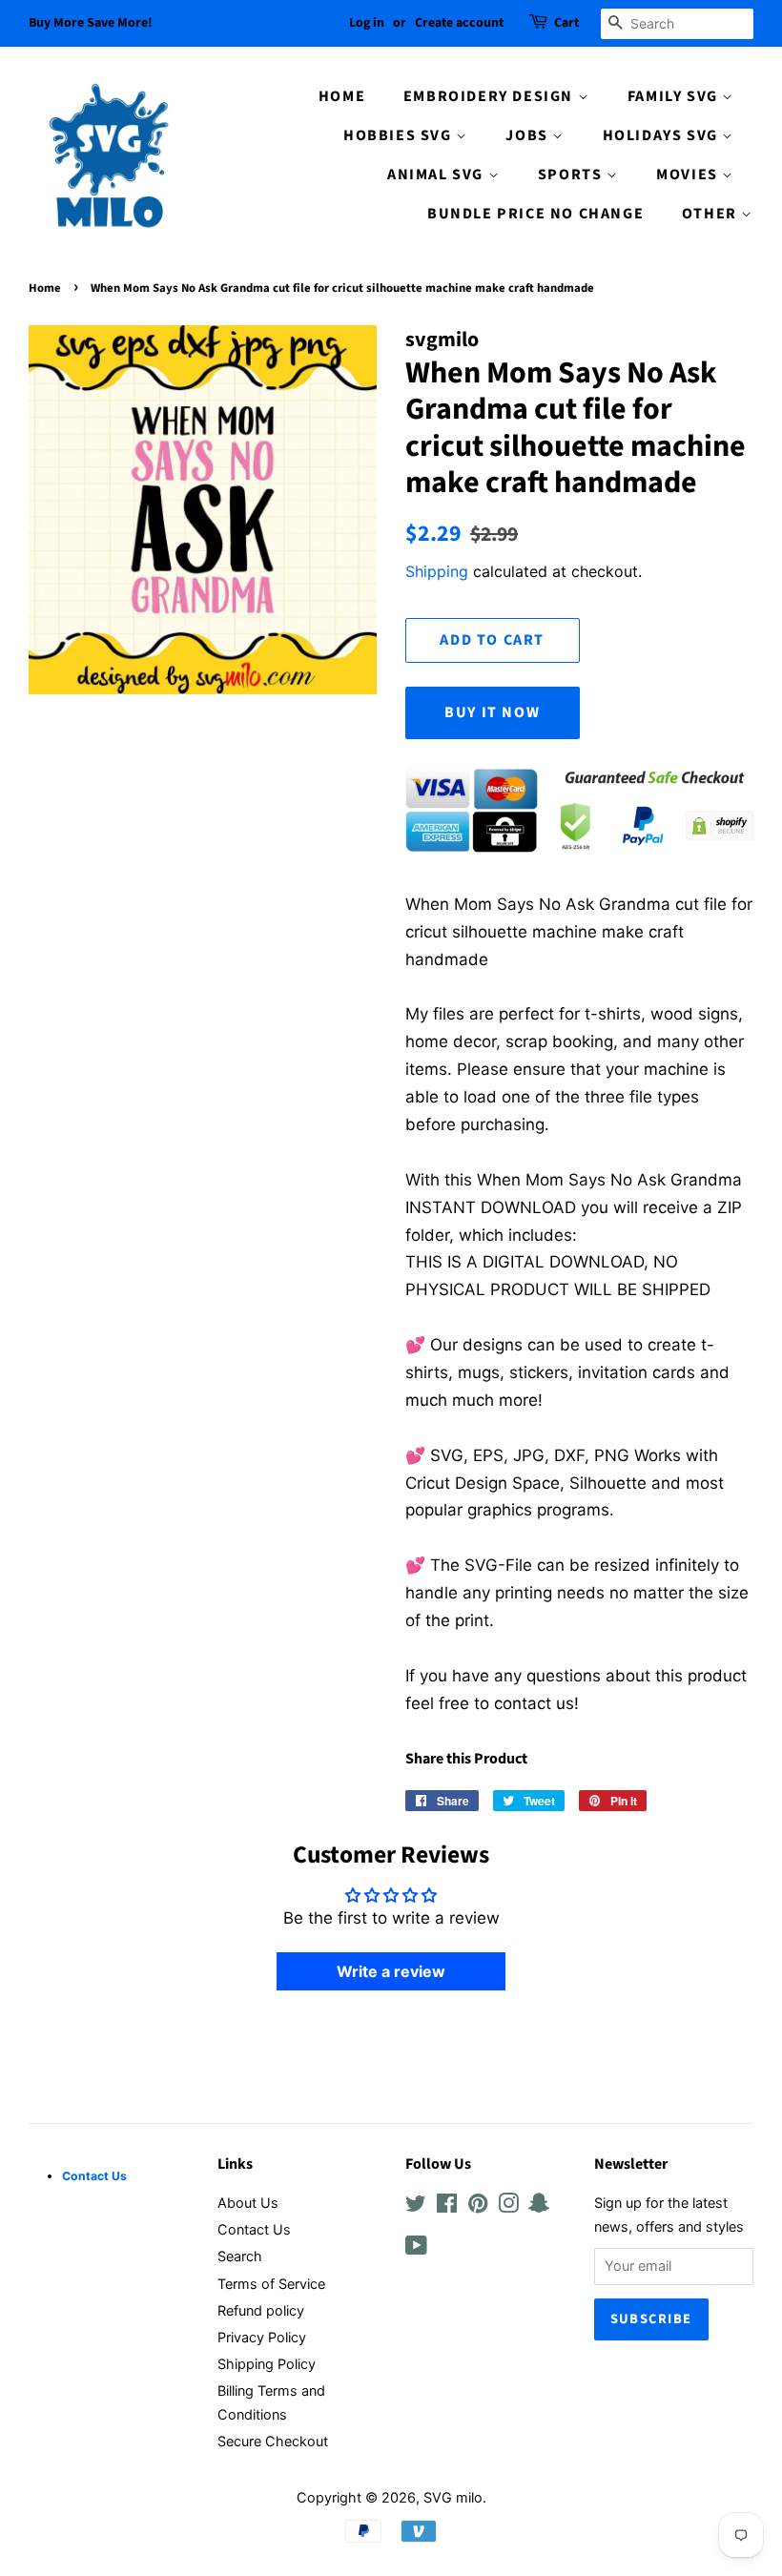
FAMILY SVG (675, 96)
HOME (342, 96)
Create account (459, 23)
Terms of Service (271, 2284)
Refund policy (261, 2310)
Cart (566, 23)
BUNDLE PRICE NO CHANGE (535, 214)
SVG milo (453, 2497)
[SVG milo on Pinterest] (478, 2206)
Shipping (437, 571)
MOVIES (689, 175)
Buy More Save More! (91, 23)
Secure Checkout (273, 2441)
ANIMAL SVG (438, 175)
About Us (248, 2203)
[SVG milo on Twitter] (416, 2206)
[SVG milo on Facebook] (447, 2206)
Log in (367, 23)
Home (45, 288)
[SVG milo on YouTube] (416, 2248)
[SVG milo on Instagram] (508, 2206)
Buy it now (492, 712)
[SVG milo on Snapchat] (539, 2206)
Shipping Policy (267, 2364)
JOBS (529, 135)
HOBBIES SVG (400, 135)
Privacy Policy (262, 2337)
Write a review (391, 1971)
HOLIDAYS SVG (663, 135)
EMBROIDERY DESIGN (491, 96)
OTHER (712, 214)
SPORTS (572, 175)
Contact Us (254, 2229)
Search (240, 2256)
